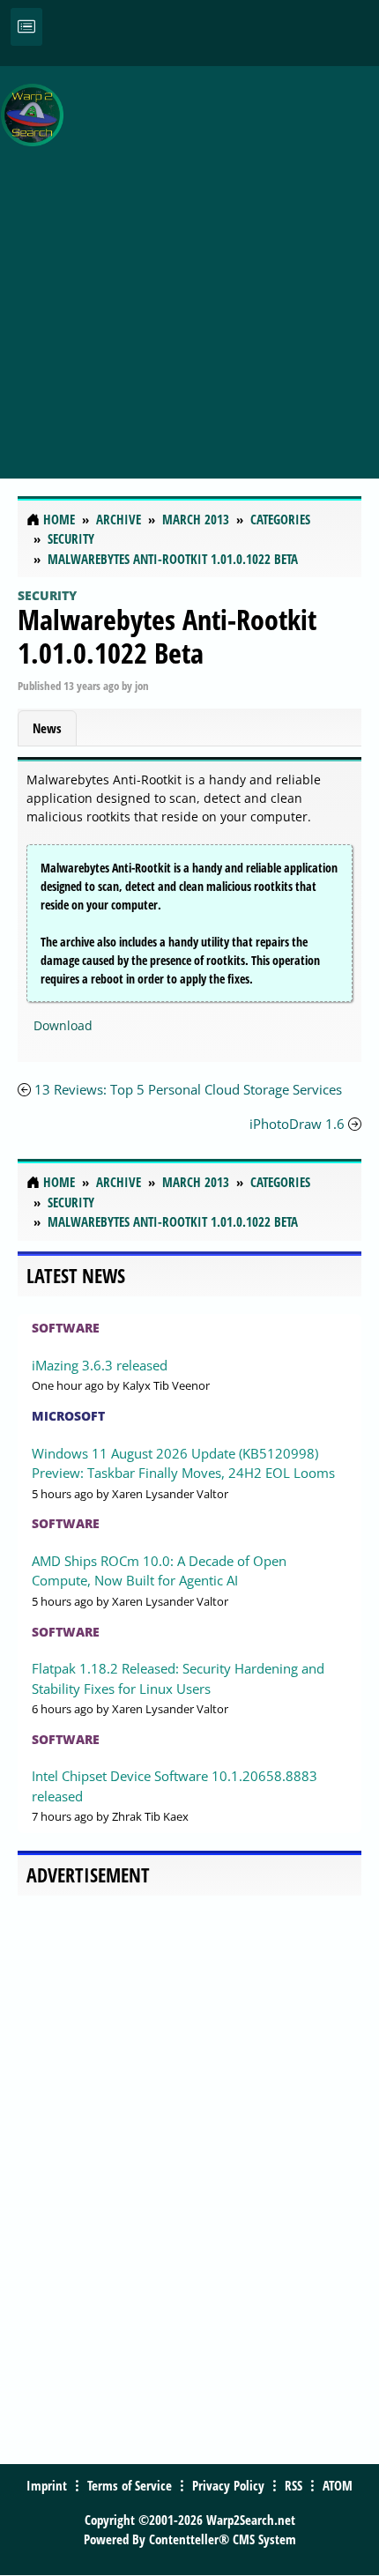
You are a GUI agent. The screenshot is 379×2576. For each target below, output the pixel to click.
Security (47, 595)
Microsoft (68, 1416)
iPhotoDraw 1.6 (297, 1124)
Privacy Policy (228, 2485)
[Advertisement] (189, 263)
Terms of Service (130, 2485)
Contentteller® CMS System (223, 2539)
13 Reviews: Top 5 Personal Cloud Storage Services (188, 1089)
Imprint (47, 2485)
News (47, 728)
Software (66, 1328)
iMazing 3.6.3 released (100, 1365)
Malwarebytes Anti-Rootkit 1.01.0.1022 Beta (167, 636)
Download (63, 1025)
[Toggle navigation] (26, 27)
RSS (294, 2485)
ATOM (338, 2485)
